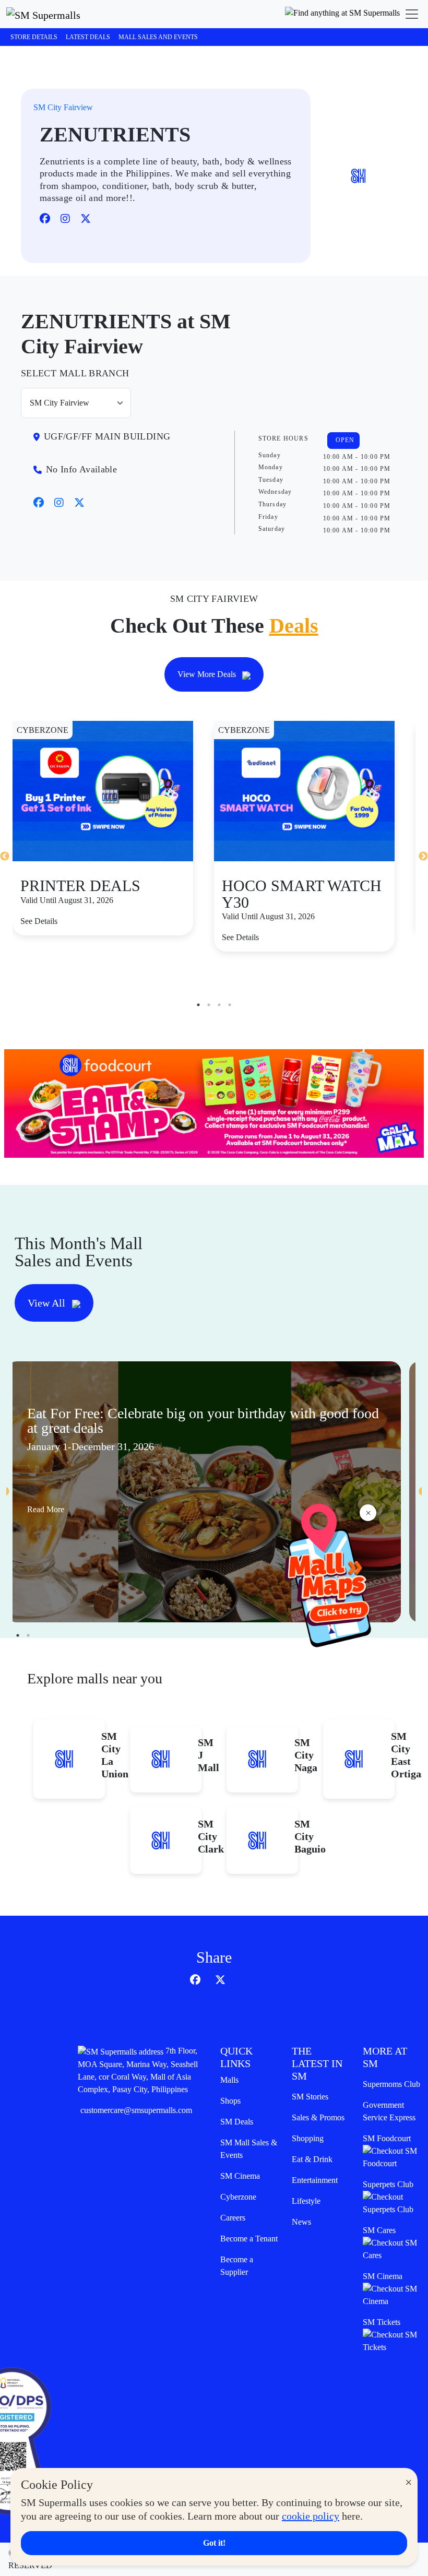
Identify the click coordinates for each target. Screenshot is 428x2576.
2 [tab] (209, 1005)
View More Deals (208, 674)
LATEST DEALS (88, 37)
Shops (230, 2101)
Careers (233, 2218)
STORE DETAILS (34, 37)
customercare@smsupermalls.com (136, 2110)
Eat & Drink (312, 2159)
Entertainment (315, 2180)
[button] (342, 14)
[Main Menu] (412, 14)
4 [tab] (230, 1005)
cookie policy (311, 2516)
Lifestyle (306, 2201)
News (301, 2222)
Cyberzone (238, 2197)
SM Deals (237, 2122)
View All (48, 1303)
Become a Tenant (249, 2239)
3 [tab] (219, 1005)
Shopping (308, 2138)
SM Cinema (240, 2176)
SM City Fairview (63, 107)
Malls (229, 2080)
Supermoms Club (391, 2084)
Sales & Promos (318, 2117)
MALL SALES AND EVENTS (158, 37)
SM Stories (310, 2097)
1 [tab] (198, 1005)
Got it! (214, 2543)
